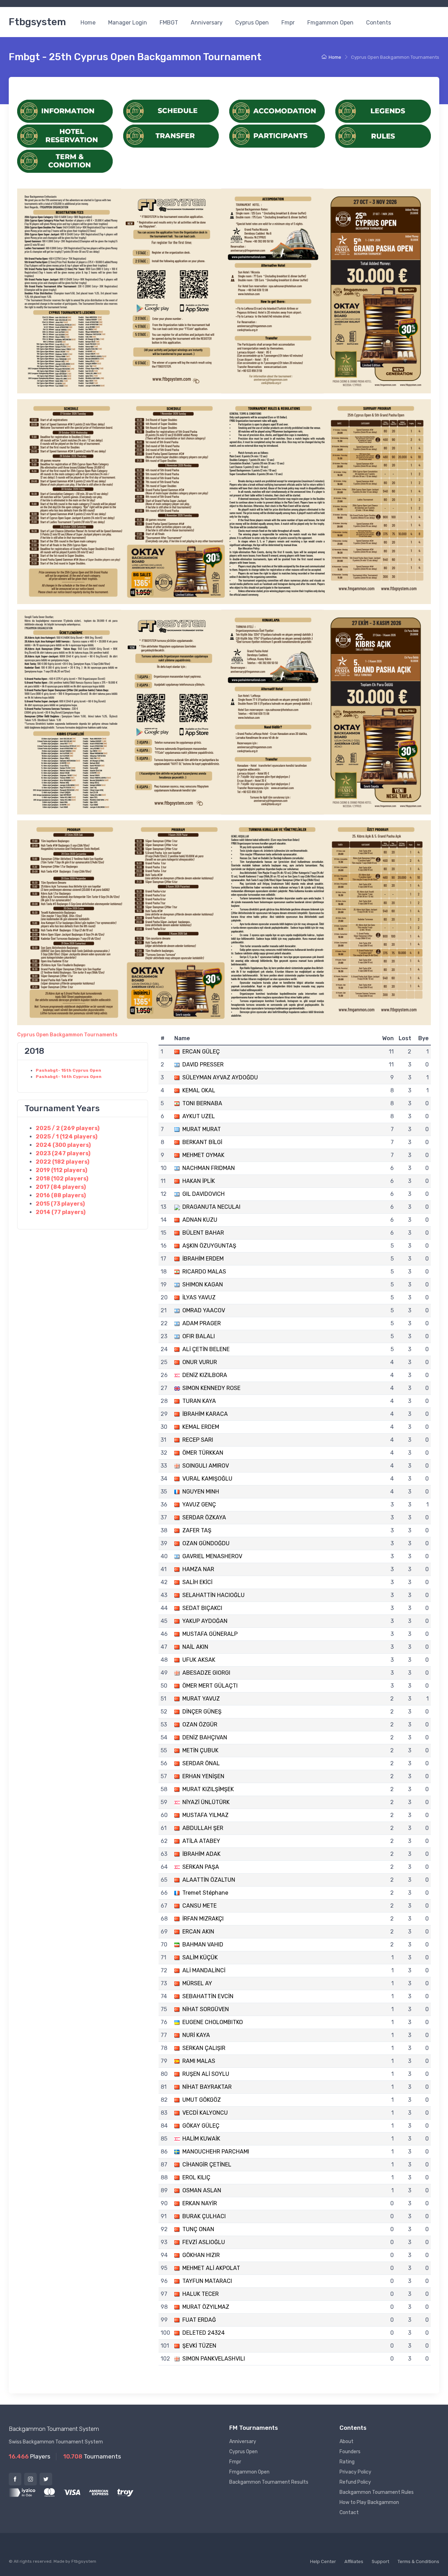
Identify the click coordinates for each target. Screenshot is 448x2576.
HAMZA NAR (198, 1569)
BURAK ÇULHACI (204, 2216)
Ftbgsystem (37, 22)
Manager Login (128, 23)
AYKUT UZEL (199, 1116)
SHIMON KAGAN (203, 1285)
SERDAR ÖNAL (201, 1763)
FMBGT (169, 23)
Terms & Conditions (418, 2561)
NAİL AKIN (195, 1647)
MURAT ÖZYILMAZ (206, 2307)
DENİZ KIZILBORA (205, 1375)
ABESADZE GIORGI (206, 1673)
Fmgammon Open (330, 23)
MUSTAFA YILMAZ (205, 1815)
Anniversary (207, 23)
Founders (350, 2452)
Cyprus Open (252, 23)
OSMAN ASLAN (202, 2190)
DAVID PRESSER (203, 1065)
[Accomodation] (277, 111)
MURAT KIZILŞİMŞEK (208, 1789)
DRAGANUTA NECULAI (211, 1207)
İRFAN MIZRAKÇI (203, 1919)
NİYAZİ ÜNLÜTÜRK (206, 1802)
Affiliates (354, 2561)
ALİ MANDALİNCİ (204, 1970)
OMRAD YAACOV (204, 1310)
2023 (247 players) (63, 1153)
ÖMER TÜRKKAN (203, 1453)
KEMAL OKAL (199, 1090)
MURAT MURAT (202, 1129)
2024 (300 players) (63, 1145)
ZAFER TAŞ (197, 1530)
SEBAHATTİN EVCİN (208, 1996)
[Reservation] (65, 136)
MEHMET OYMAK (203, 1155)
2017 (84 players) (61, 1187)
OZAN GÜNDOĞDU (206, 1543)
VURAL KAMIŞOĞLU (207, 1479)
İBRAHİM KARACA (205, 1414)
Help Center (323, 2561)
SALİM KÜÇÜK (200, 1957)
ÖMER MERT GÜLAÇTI (210, 1686)
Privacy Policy (355, 2472)
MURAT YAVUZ (201, 1699)
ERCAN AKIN (198, 1932)
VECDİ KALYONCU (205, 2113)
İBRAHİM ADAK (201, 1854)
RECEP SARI (198, 1440)
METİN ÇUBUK (200, 1750)
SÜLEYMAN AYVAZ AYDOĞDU (220, 1077)
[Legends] (383, 111)
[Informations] (65, 111)
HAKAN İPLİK (199, 1181)
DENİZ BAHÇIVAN (205, 1737)
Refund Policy (355, 2482)
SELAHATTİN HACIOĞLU (213, 1595)
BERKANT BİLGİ (202, 1142)
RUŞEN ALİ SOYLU (206, 2074)
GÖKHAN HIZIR (201, 2255)
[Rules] (383, 136)
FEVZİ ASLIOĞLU (204, 2242)
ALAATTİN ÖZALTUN (209, 1880)
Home (88, 23)
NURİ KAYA (196, 2035)
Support (380, 2561)
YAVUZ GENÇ (199, 1505)
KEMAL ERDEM (201, 1427)
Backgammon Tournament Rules (377, 2492)
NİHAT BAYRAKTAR (207, 2087)
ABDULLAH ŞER (203, 1828)
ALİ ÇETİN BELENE (206, 1349)
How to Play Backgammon (369, 2502)
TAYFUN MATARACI (207, 2281)
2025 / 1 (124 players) (66, 1137)
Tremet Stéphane (205, 1893)
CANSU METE (199, 1906)
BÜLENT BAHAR (203, 1233)
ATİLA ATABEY (201, 1841)
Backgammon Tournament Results (269, 2482)
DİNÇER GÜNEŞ (202, 1712)
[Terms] (65, 161)
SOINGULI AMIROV (206, 1466)
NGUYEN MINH (201, 1492)
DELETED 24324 (204, 2333)
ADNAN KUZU (200, 1220)
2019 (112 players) (61, 1170)
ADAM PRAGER (202, 1323)
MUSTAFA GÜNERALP (210, 1634)
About (346, 2442)
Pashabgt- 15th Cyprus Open (68, 1070)
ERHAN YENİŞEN (203, 1776)
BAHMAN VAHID (203, 1945)
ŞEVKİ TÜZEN (199, 2346)
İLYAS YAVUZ (199, 1297)
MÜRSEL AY (197, 1983)
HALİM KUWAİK (201, 2139)
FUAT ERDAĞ (199, 2320)
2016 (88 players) (61, 1195)
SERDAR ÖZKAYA (204, 1517)
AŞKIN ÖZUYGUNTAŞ (209, 1246)
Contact (349, 2513)
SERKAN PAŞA (201, 1867)
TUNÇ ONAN (198, 2229)
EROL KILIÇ (196, 2177)
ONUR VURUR (200, 1362)
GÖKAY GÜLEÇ (201, 2126)
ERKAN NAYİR (200, 2203)
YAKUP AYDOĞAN (205, 1621)
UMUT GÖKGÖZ (202, 2100)
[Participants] (277, 136)
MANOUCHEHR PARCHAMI (216, 2152)
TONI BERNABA (202, 1103)
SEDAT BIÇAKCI (202, 1608)
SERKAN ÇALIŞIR (204, 2048)
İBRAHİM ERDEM (203, 1259)
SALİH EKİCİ (197, 1582)
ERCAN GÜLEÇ (201, 1052)
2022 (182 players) (62, 1162)
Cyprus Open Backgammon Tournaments (67, 1035)
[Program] (171, 111)
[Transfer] (171, 136)
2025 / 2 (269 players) (68, 1128)
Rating (347, 2462)
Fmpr (288, 23)
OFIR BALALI (199, 1336)
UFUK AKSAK (199, 1660)
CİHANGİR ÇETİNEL (207, 2165)
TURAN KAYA (199, 1401)
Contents (379, 23)
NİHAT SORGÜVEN (206, 2009)
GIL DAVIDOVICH (204, 1194)
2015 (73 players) (60, 1204)
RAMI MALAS (199, 2061)
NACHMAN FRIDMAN (209, 1168)
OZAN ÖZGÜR (200, 1725)
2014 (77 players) (61, 1212)
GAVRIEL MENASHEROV (212, 1556)
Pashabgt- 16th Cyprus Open (69, 1077)
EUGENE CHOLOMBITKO (213, 2022)
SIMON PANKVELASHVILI (214, 2359)
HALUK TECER (201, 2294)
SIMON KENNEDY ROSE (211, 1388)
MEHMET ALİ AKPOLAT (211, 2268)
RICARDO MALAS (204, 1272)
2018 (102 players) (62, 1179)
